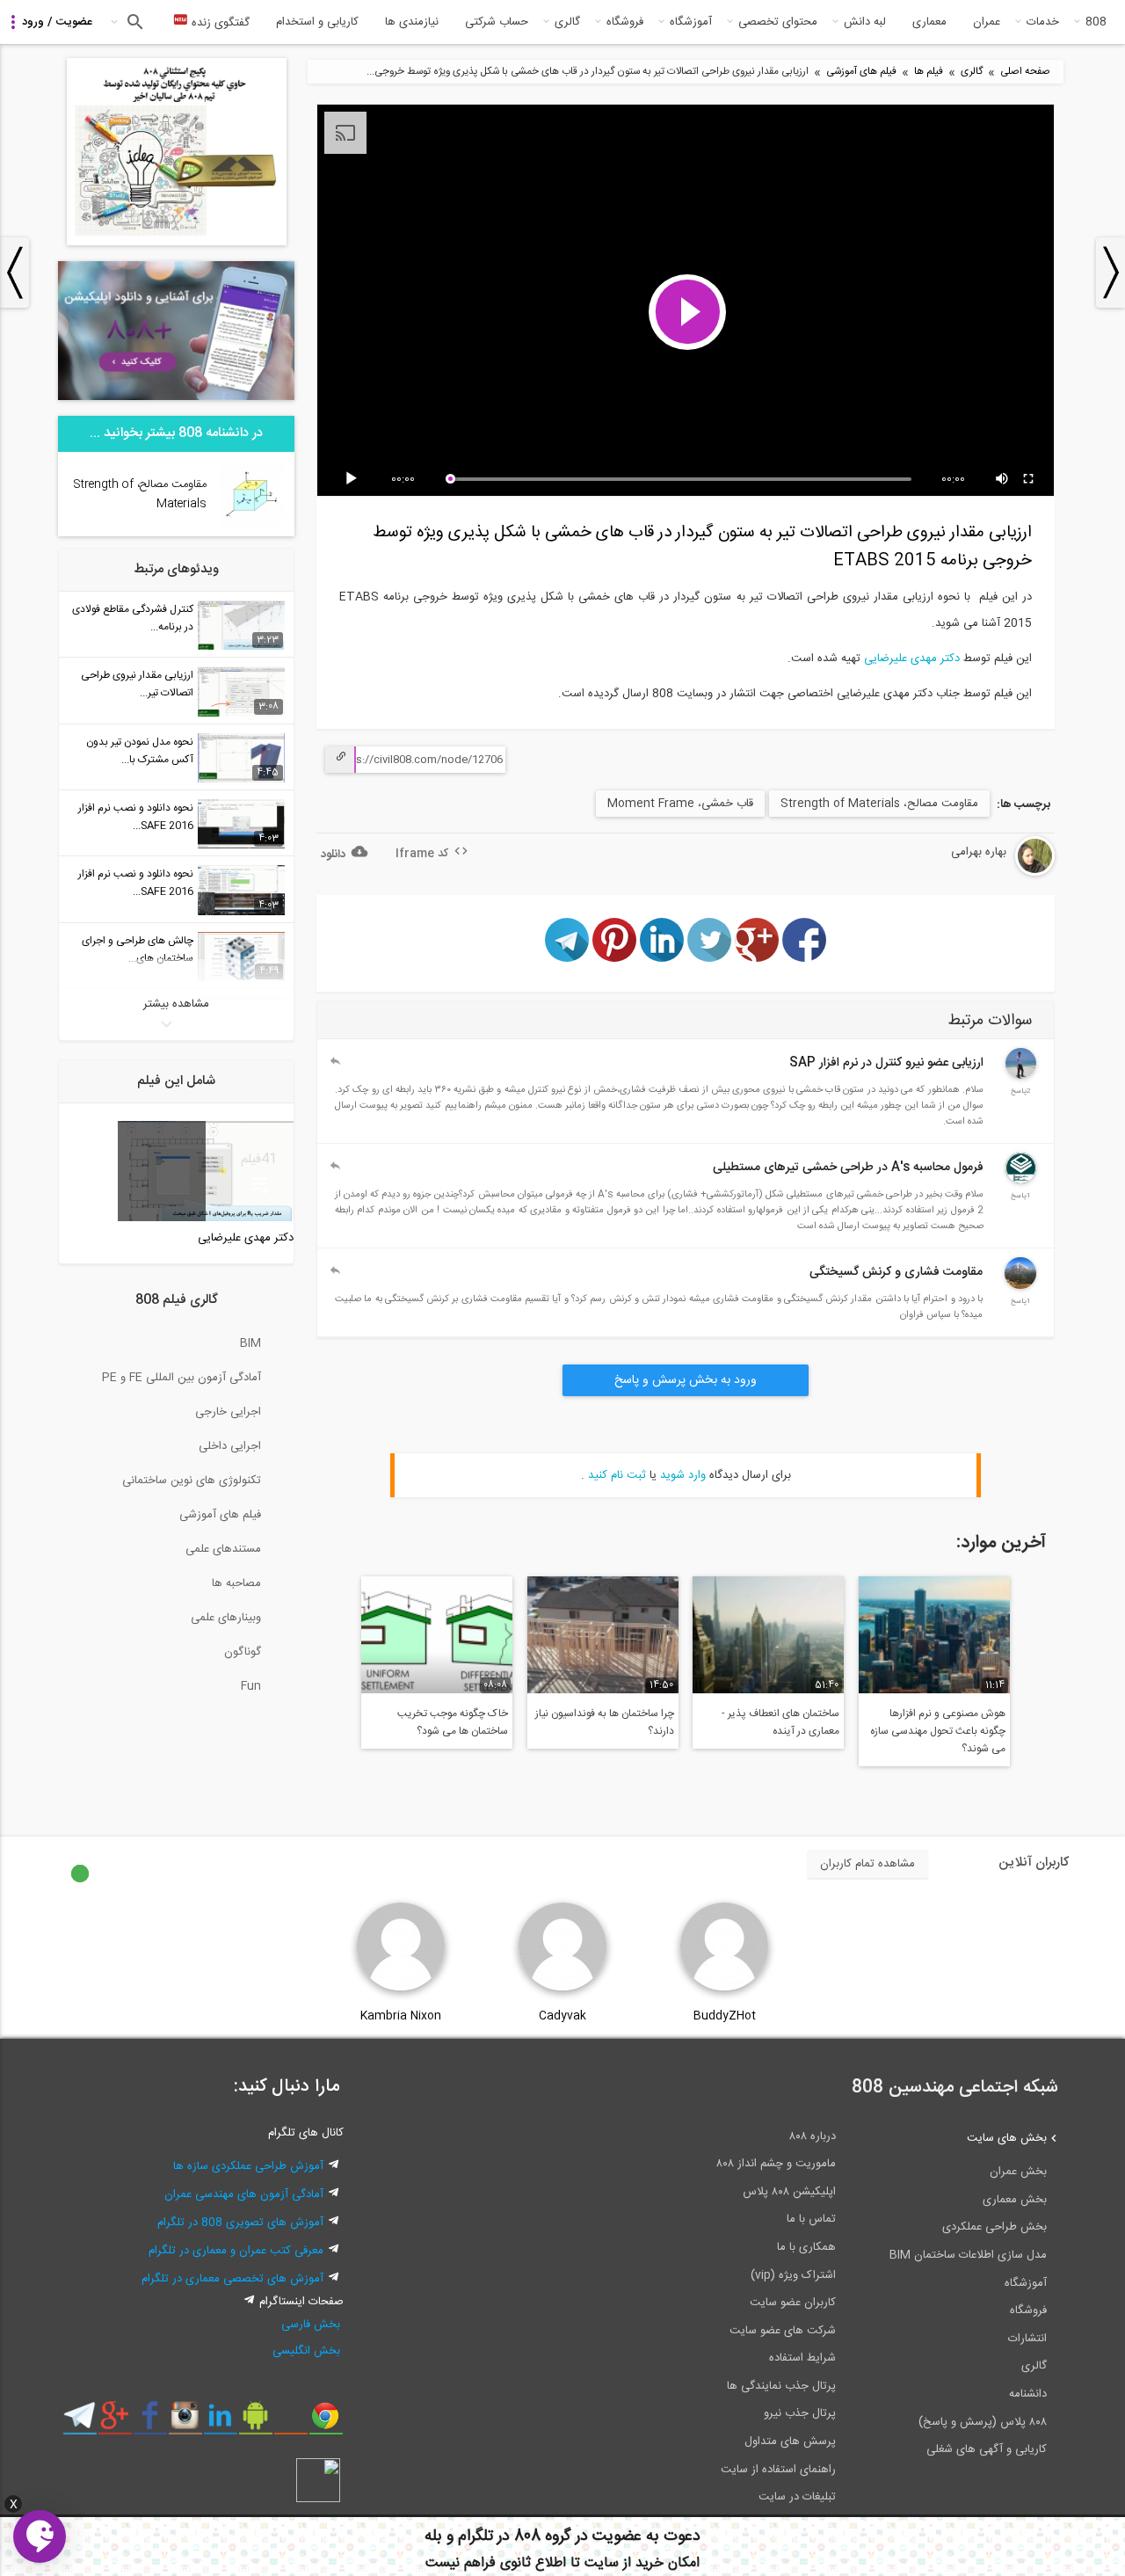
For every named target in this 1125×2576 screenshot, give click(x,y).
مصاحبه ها (236, 1583)
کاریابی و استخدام (317, 22)
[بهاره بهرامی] (990, 873)
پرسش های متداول (790, 2441)
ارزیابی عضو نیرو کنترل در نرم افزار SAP (886, 1063)
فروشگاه (625, 22)
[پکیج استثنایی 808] (177, 243)
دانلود (333, 855)
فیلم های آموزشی (861, 72)
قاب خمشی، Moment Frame (680, 804)
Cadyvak (562, 2016)
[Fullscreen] (1029, 479)
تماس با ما (811, 2219)
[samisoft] (1021, 1181)
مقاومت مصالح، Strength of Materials (879, 804)
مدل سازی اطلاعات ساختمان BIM (968, 2255)
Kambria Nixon (401, 2016)
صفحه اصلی (1025, 72)
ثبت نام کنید (617, 1475)
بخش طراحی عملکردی (994, 2227)
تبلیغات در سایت (797, 2497)
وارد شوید (683, 1475)
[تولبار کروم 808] (326, 2422)
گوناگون (243, 1652)
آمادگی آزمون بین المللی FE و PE (181, 1378)
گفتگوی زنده (219, 23)
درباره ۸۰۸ (813, 2136)
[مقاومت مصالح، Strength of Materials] (253, 525)
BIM (250, 1343)
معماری (929, 22)
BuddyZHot (725, 2016)
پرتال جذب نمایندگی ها (781, 2386)
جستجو (133, 22)
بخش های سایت (1007, 2138)
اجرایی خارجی (228, 1412)
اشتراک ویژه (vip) (793, 2275)
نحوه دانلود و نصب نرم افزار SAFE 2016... (136, 817)
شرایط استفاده (802, 2358)
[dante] (1020, 1286)
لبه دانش (865, 22)
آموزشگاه (691, 22)
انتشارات (1027, 2339)
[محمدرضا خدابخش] (1021, 1076)
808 (1096, 22)
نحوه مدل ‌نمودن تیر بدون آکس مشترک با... (140, 751)
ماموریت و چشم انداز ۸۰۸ (776, 2164)
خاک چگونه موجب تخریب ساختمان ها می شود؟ (453, 1722)
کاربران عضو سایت (793, 2303)
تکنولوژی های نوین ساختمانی (192, 1481)
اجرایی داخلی (230, 1446)
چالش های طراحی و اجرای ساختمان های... (138, 950)
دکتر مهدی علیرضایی (912, 659)
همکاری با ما (806, 2247)
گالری (567, 22)
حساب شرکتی (497, 22)
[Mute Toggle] (1003, 479)
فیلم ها (929, 72)
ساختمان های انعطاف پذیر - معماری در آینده (780, 1722)
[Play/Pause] (354, 479)
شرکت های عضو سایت (783, 2331)
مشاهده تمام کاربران (867, 1864)
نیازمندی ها (412, 22)
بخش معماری (1015, 2200)
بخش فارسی (311, 2325)
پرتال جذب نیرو (800, 2413)
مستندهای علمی (223, 1549)
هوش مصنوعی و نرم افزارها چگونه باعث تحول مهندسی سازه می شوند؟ (938, 1731)
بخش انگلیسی (306, 2351)
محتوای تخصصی (778, 22)
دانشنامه (1028, 2394)
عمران (987, 22)
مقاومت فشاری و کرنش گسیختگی (896, 1272)
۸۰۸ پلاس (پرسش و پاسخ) (983, 2422)
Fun (251, 1686)
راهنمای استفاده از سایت (778, 2470)
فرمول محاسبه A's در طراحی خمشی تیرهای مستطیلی (848, 1168)
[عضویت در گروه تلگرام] (80, 2422)
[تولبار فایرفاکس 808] (290, 2422)
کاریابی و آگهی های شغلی (987, 2449)
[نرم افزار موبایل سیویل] (255, 2422)
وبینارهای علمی (226, 1618)
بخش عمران (1018, 2172)
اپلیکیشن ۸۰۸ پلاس (789, 2192)
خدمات (1043, 22)
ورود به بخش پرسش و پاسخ (686, 1380)
